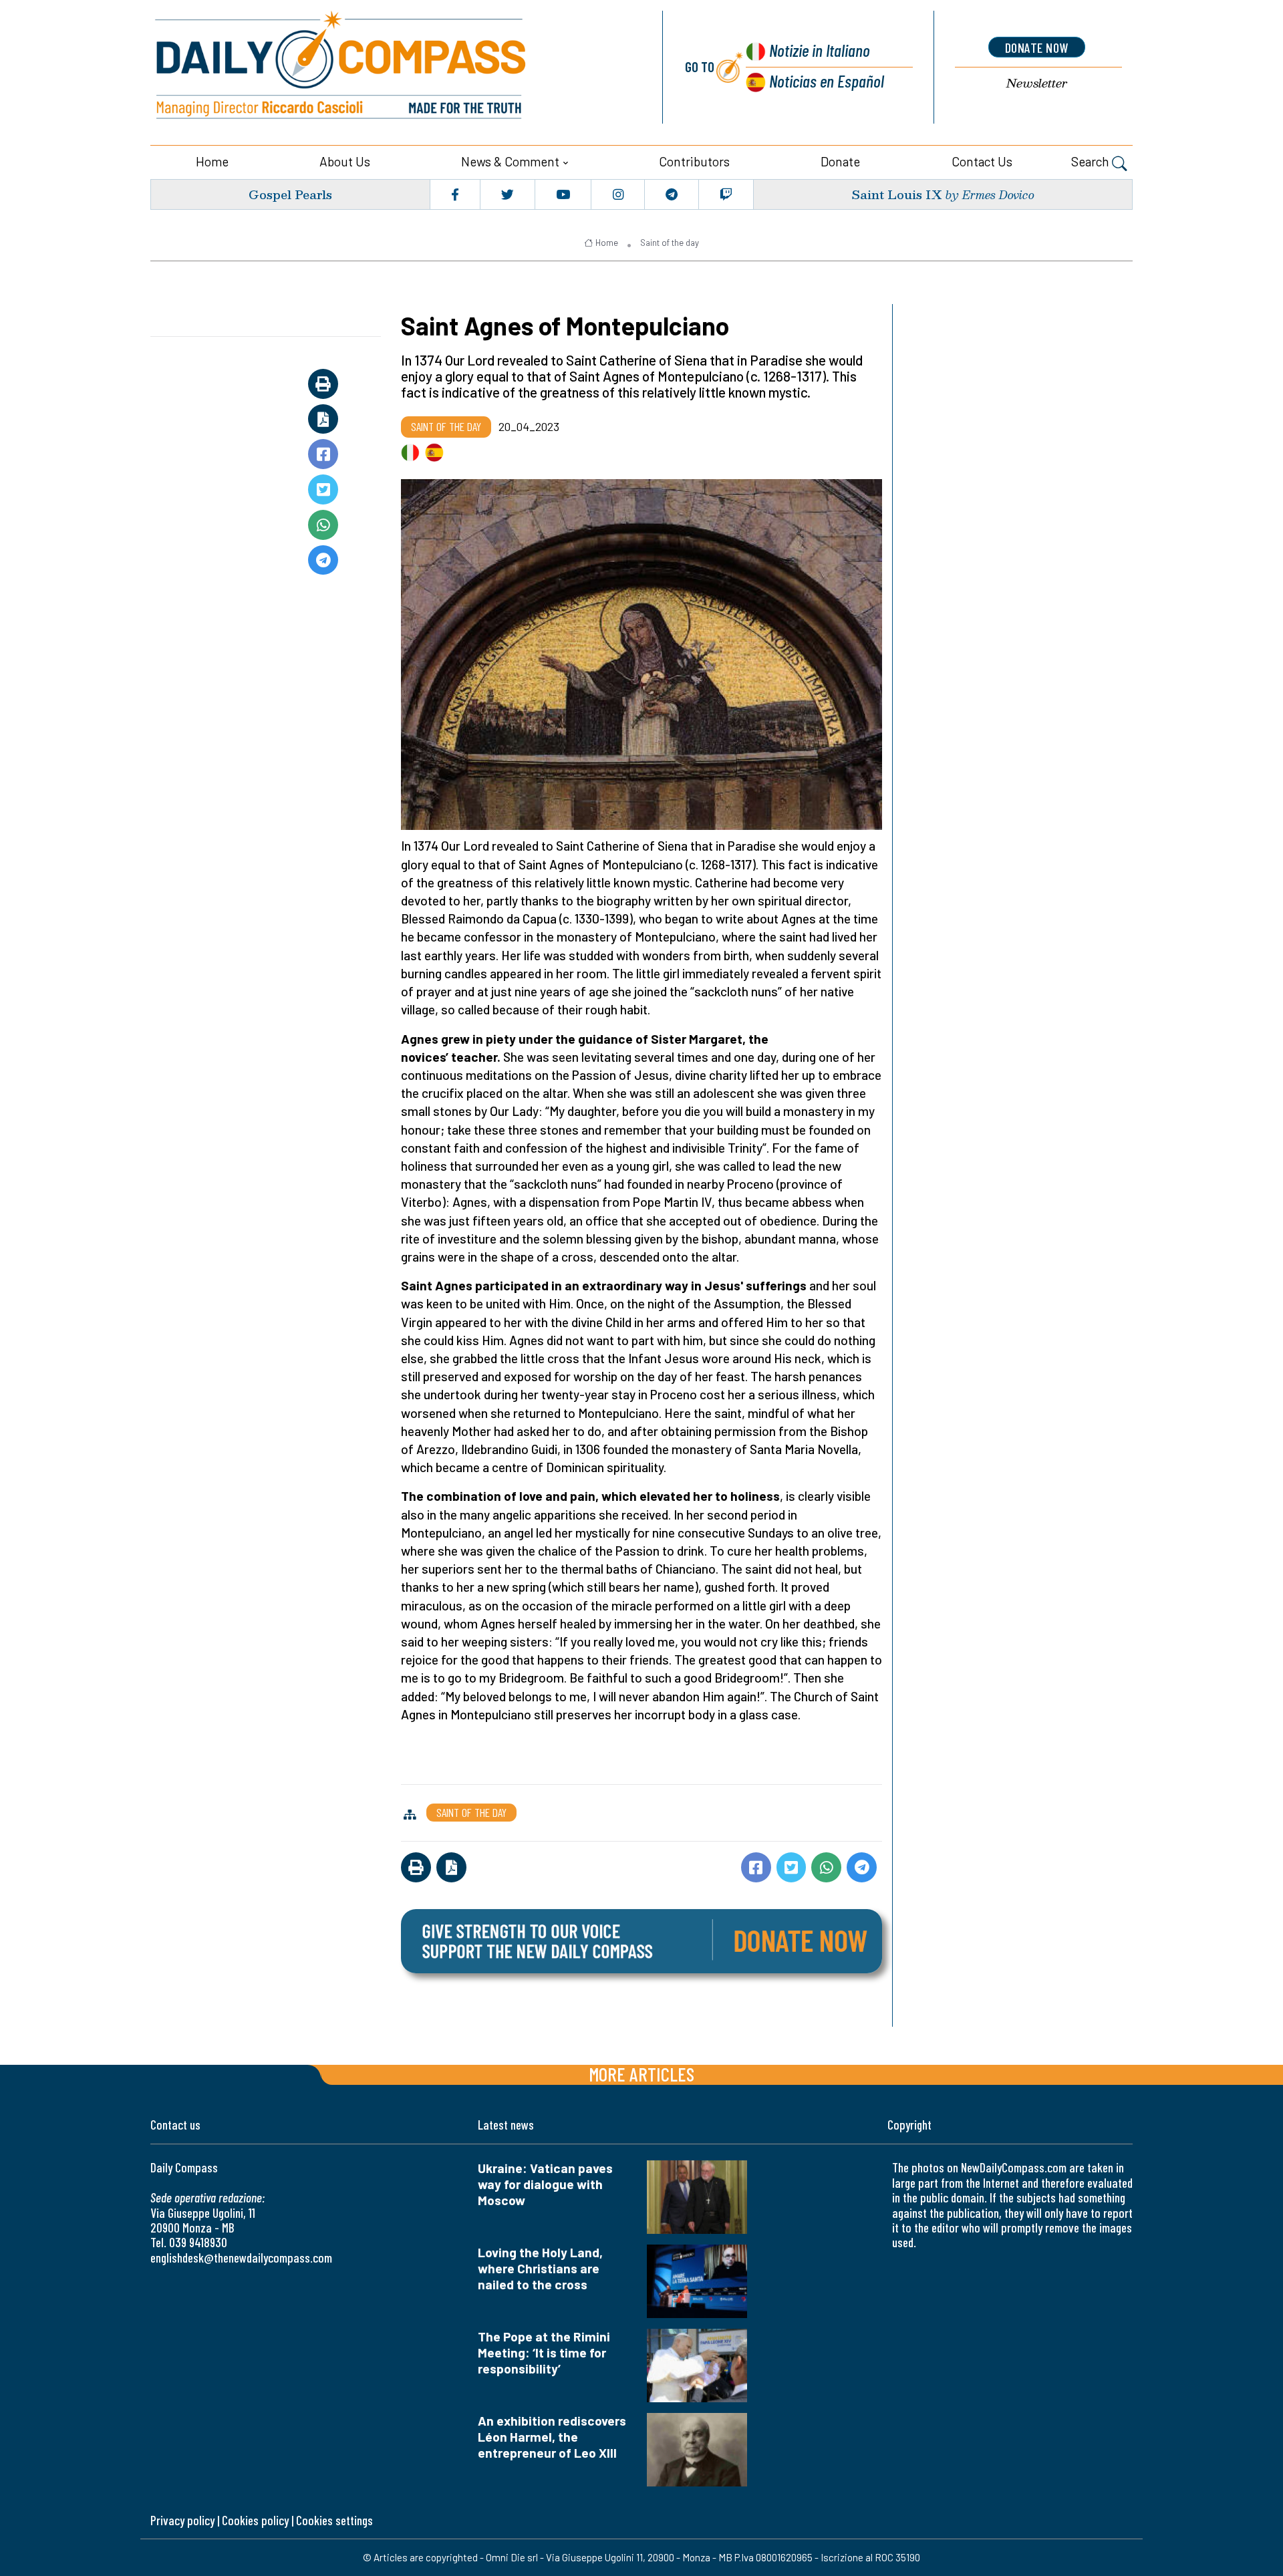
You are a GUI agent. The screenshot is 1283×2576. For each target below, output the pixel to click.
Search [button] (1092, 161)
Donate (840, 161)
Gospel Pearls (290, 194)
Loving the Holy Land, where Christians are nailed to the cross (540, 2268)
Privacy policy (182, 2520)
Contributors (694, 161)
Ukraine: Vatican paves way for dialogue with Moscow (545, 2184)
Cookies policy (255, 2520)
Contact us (982, 161)
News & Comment (510, 161)
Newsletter (1037, 83)
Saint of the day (670, 243)
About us (345, 161)
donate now (1037, 47)
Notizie (820, 50)
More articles (641, 2074)
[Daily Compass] (391, 67)
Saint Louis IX (897, 194)
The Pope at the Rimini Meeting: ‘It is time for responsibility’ (544, 2352)
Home (212, 161)
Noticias (827, 81)
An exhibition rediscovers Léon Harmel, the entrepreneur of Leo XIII (552, 2437)
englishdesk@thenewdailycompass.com (241, 2258)
